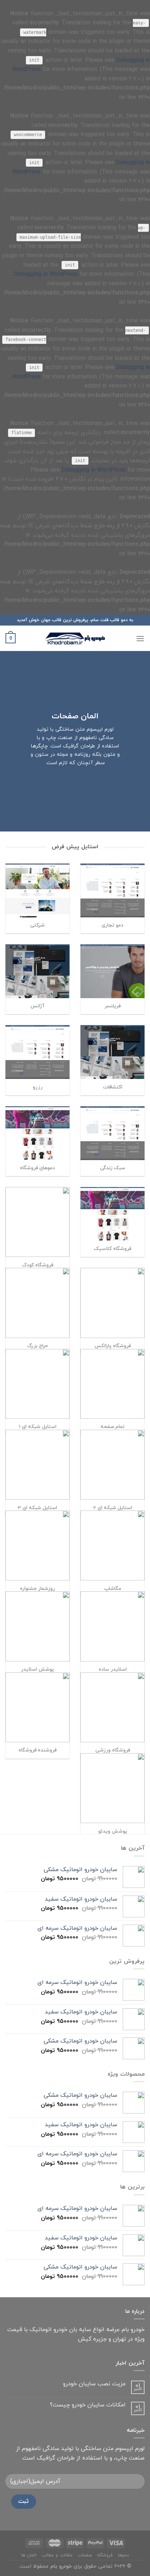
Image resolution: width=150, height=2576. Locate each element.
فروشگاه (105, 2555)
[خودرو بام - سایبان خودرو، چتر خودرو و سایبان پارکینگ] (75, 638)
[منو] (140, 638)
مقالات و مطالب (57, 2555)
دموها (123, 2555)
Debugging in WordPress (46, 274)
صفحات (85, 2555)
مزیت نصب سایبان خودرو (94, 2384)
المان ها (29, 2555)
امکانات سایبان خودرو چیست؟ (88, 2405)
